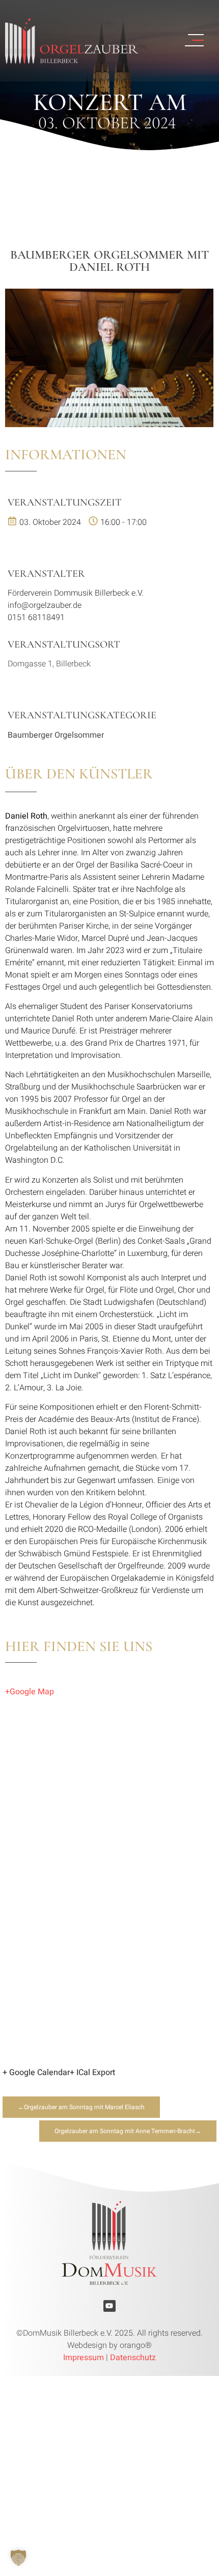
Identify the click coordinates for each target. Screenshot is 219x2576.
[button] (18, 2558)
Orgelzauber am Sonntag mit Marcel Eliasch (84, 2107)
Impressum (84, 2358)
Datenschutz (133, 2358)
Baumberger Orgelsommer (56, 735)
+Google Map (30, 1692)
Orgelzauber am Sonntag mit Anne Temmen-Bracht (125, 2131)
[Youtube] (109, 2306)
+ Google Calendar (36, 2073)
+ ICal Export (92, 2073)
